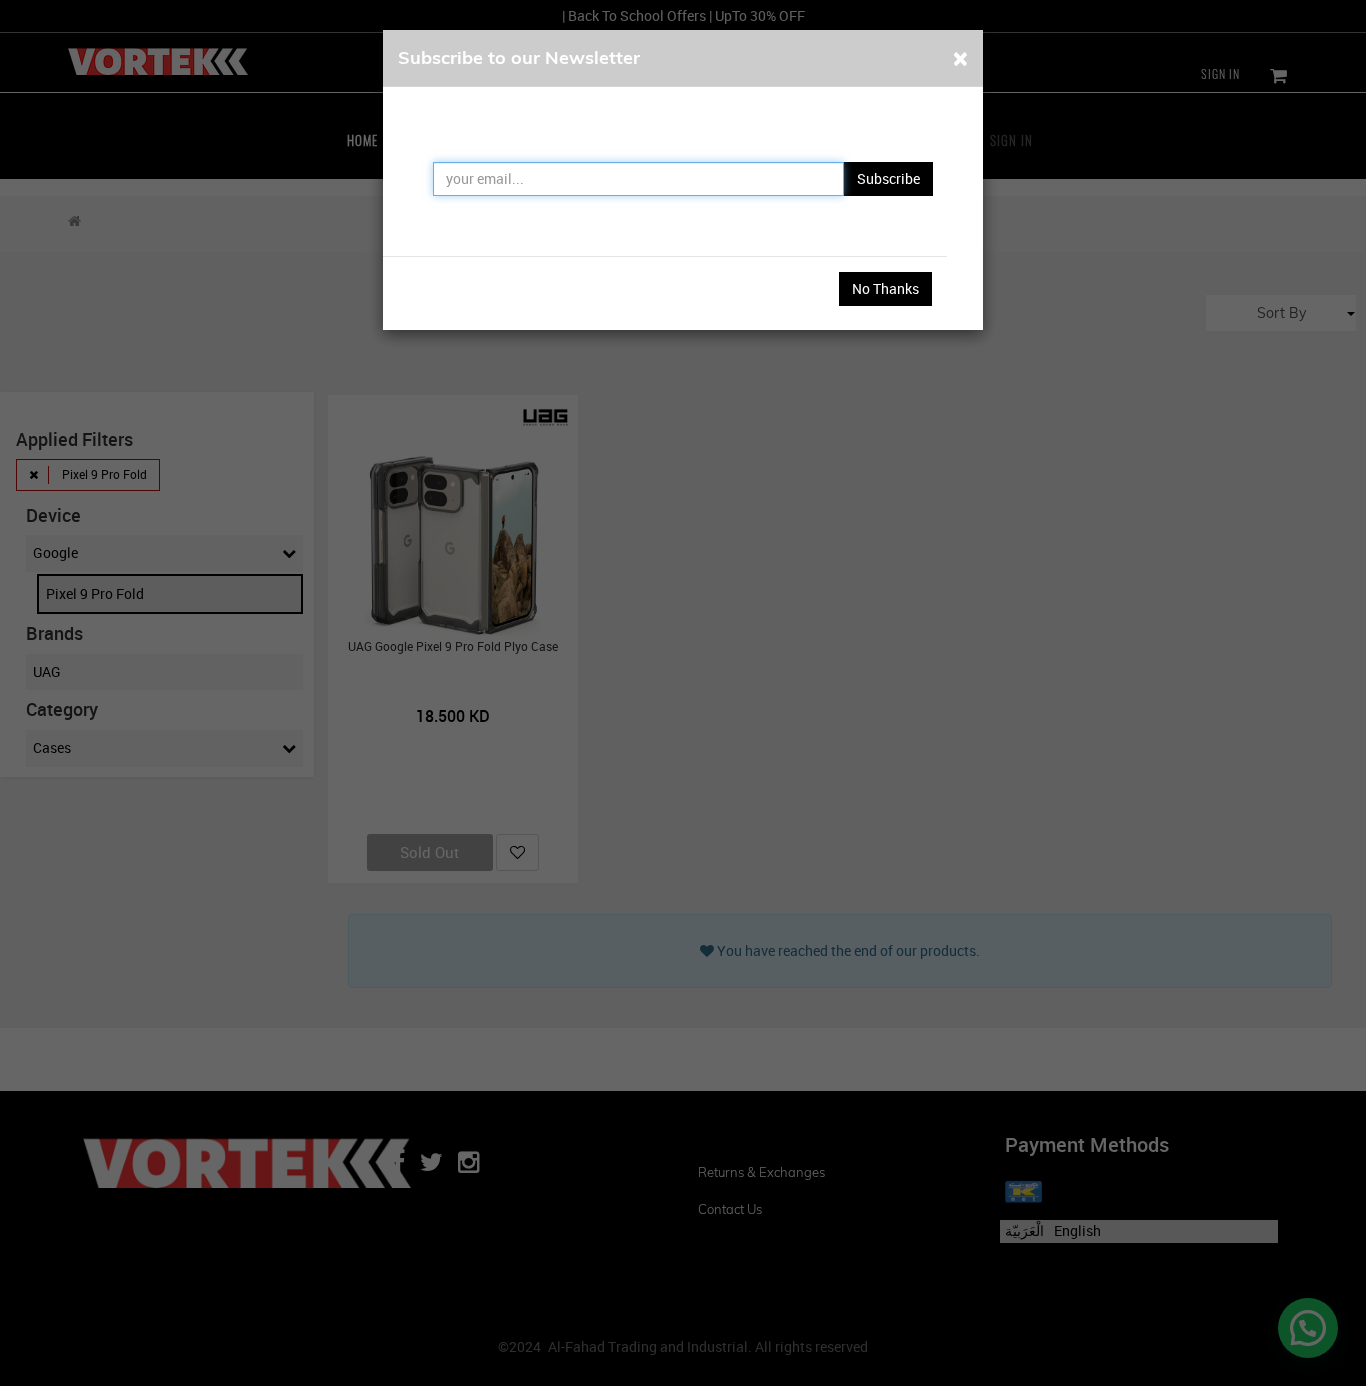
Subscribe (888, 178)
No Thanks (885, 288)
